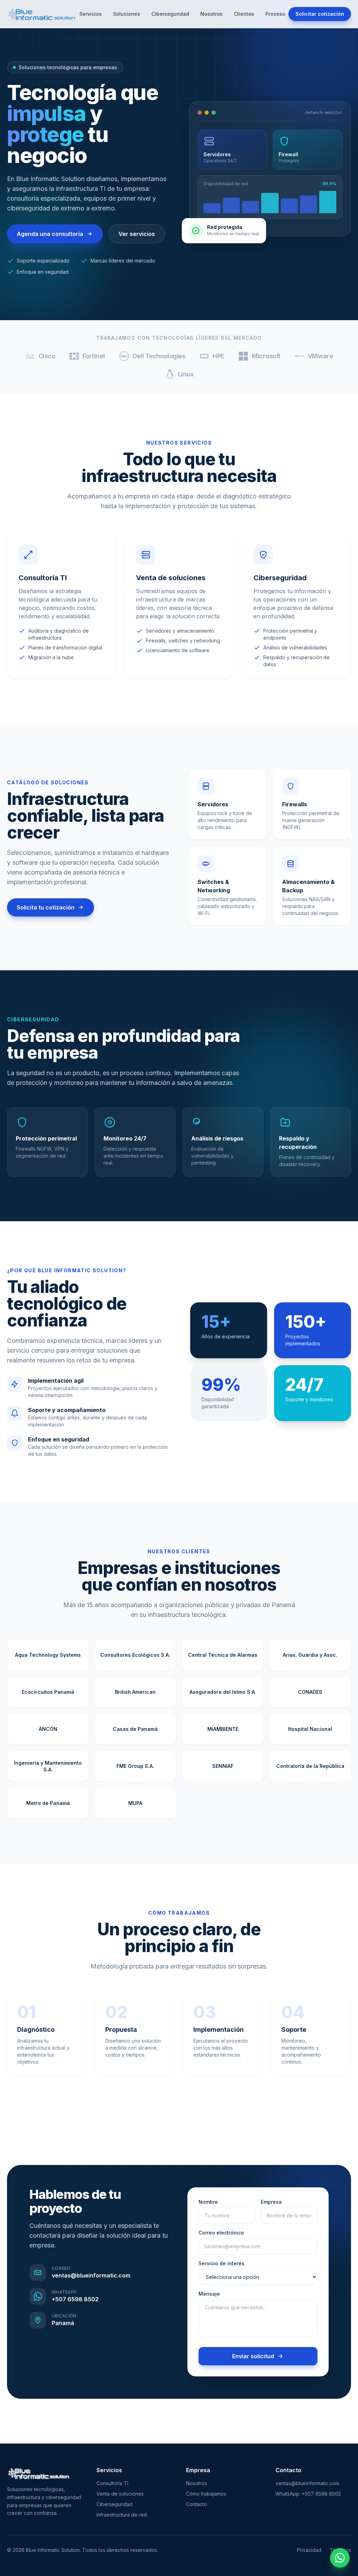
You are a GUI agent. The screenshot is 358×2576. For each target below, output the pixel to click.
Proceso (275, 14)
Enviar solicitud (253, 2356)
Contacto (196, 2504)
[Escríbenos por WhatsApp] (340, 2558)
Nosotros (212, 14)
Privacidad (309, 2550)
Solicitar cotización (320, 14)
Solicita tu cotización (46, 907)
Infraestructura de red (122, 2515)
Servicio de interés (221, 2263)
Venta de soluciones (120, 2494)
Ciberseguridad (170, 14)
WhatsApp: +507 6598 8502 (308, 2494)
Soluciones (127, 14)
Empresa (271, 2202)
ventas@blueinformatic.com (307, 2483)
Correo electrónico (221, 2233)
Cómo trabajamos (206, 2494)
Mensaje (209, 2294)
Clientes (244, 14)
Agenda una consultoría (50, 234)
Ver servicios (137, 234)
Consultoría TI (112, 2483)
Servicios (91, 14)
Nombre (208, 2202)
